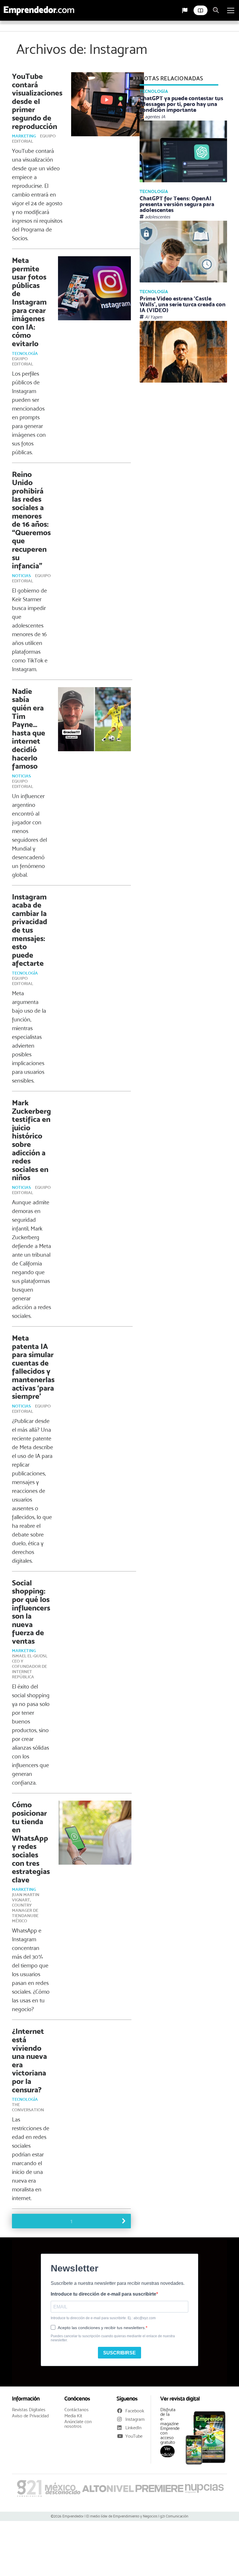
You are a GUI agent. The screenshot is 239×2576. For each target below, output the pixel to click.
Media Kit (73, 2416)
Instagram (135, 2419)
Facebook (135, 2411)
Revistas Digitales (29, 2410)
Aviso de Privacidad (30, 2416)
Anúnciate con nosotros (78, 2424)
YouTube (134, 2436)
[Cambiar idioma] (185, 10)
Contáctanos (77, 2410)
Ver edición (168, 2451)
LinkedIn (133, 2428)
